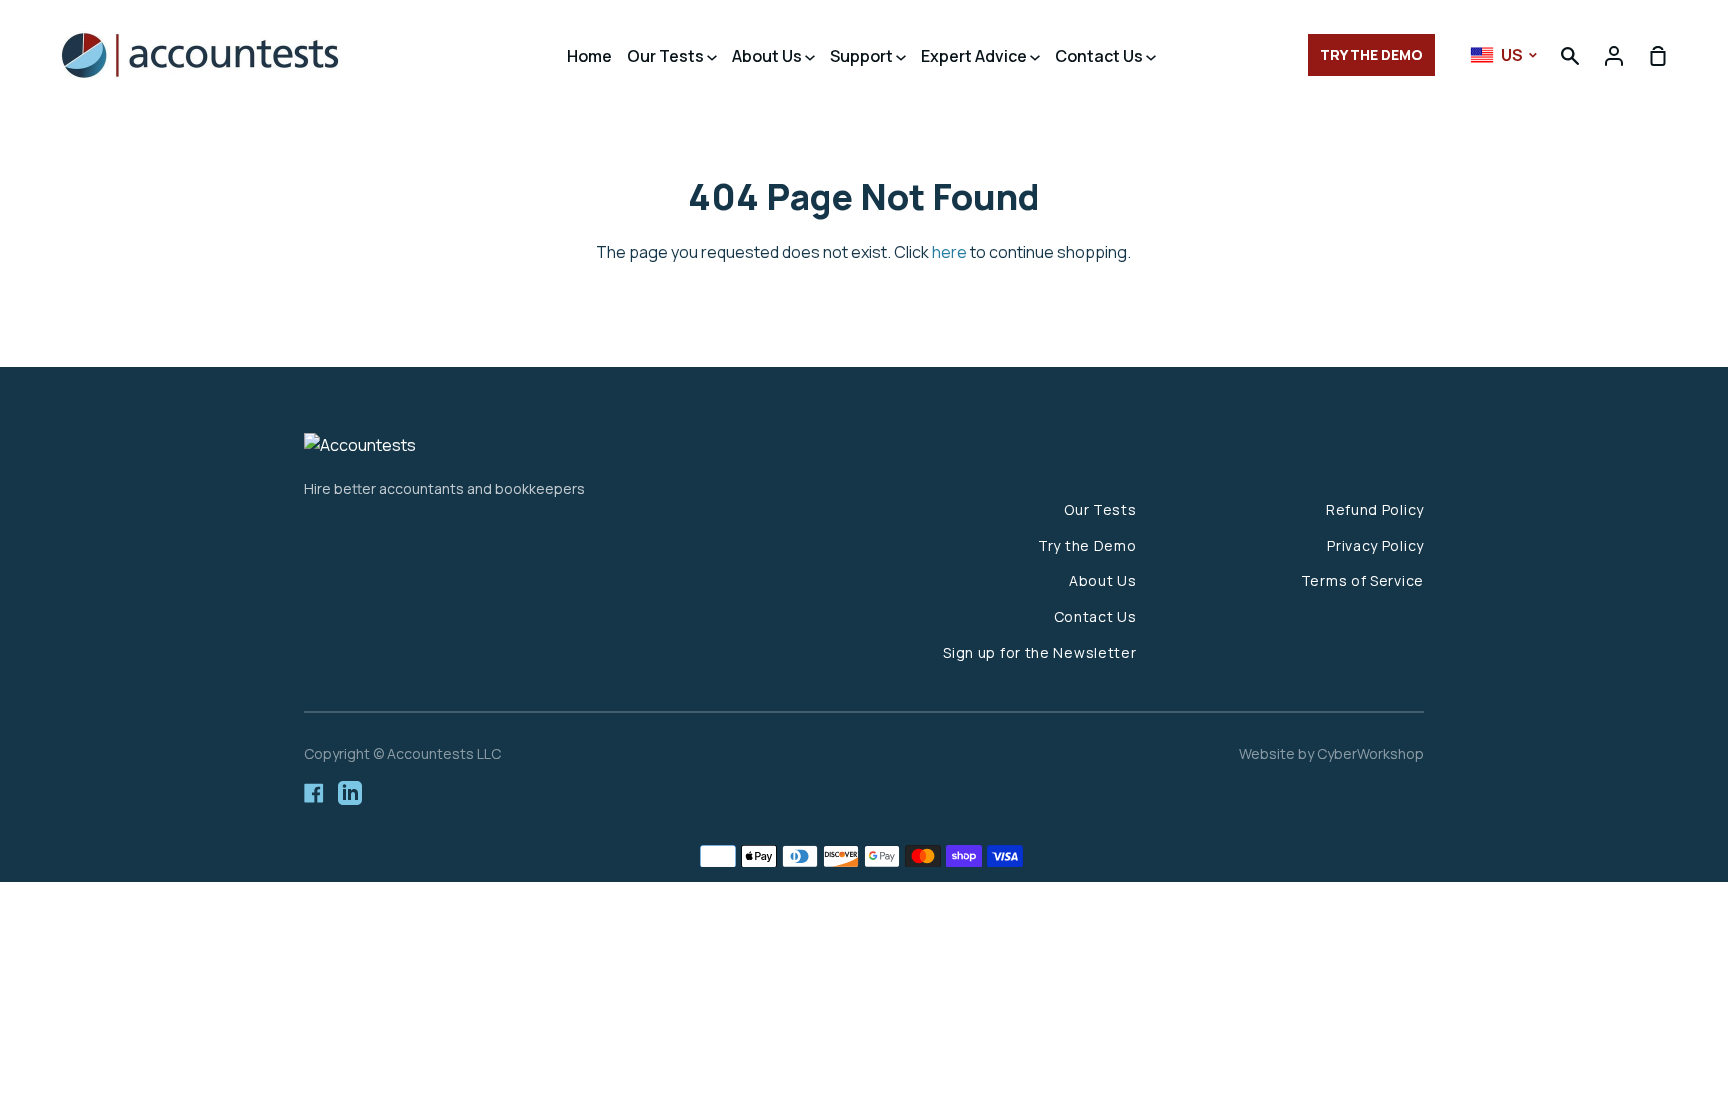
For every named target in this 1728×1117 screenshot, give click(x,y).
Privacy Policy (1375, 545)
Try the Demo (1087, 545)
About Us (768, 56)
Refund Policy (1375, 509)
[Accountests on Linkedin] (350, 793)
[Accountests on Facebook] (314, 793)
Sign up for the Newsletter (1039, 652)
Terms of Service (1362, 580)
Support (863, 56)
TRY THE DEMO (1371, 54)
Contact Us (1100, 56)
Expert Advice (975, 56)
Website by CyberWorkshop (1331, 753)
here (949, 252)
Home (589, 56)
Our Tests (667, 56)
